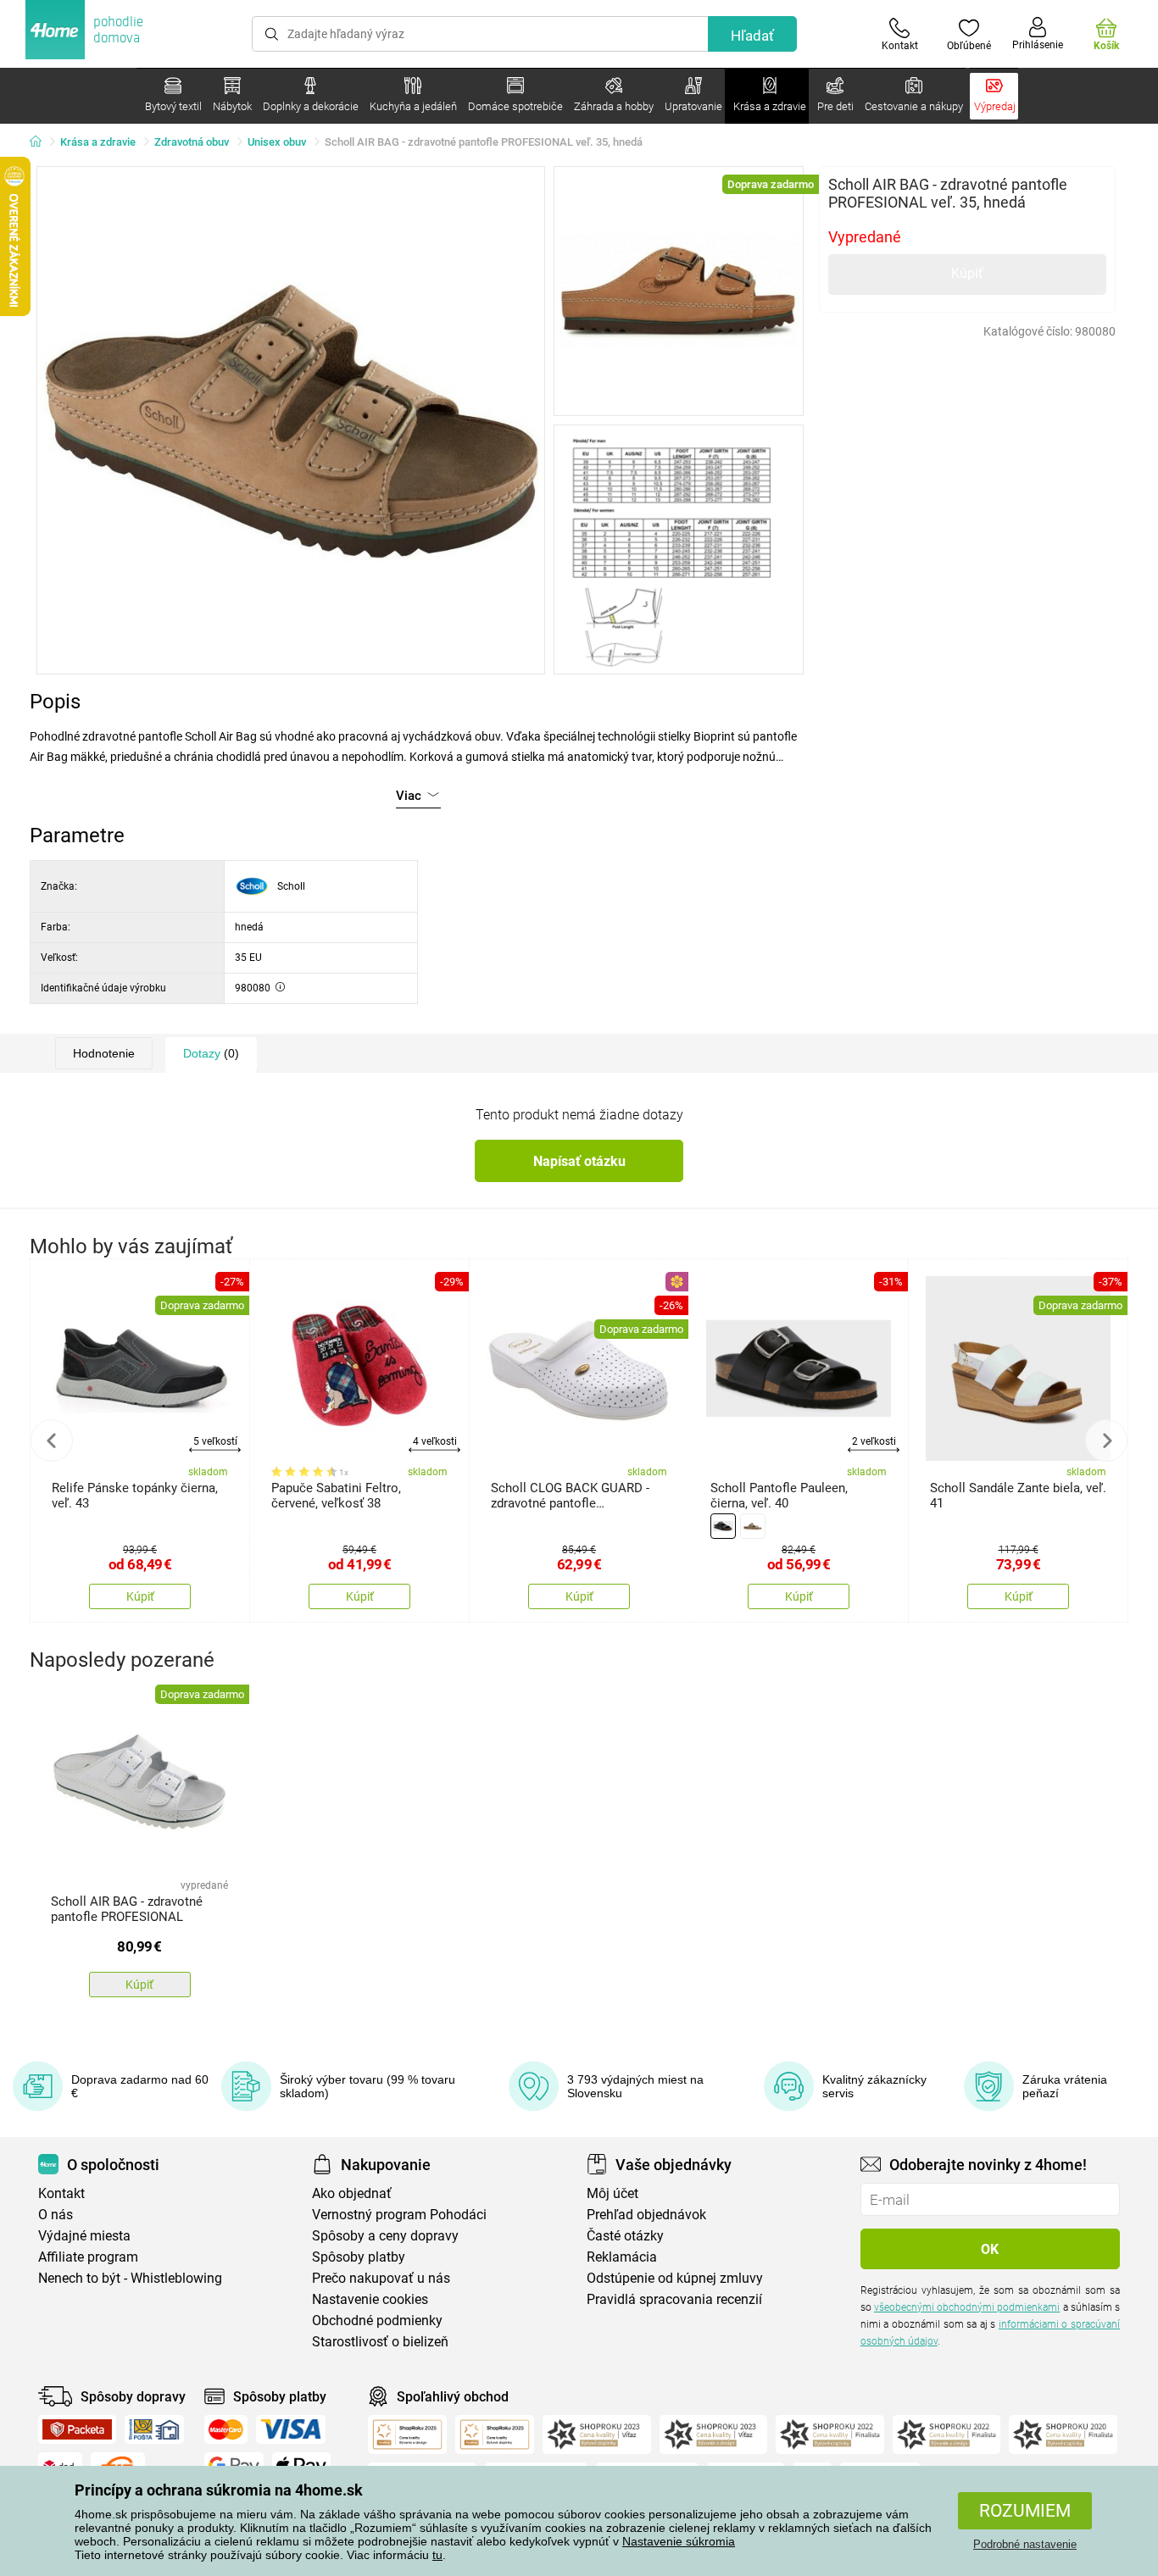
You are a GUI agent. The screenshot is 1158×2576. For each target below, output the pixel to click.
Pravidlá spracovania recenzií (674, 2299)
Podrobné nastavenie (1025, 2544)
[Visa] (291, 2429)
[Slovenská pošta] (154, 2429)
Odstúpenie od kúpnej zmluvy (675, 2278)
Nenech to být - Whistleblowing (130, 2278)
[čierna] (723, 1526)
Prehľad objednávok (646, 2215)
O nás (56, 2215)
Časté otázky (625, 2236)
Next (1106, 1441)
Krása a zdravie (98, 142)
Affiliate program (88, 2257)
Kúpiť (967, 273)
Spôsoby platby (359, 2257)
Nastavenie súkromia (679, 2541)
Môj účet (612, 2193)
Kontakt (61, 2193)
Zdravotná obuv (192, 142)
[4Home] (42, 142)
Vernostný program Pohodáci (399, 2215)
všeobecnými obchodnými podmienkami (967, 2307)
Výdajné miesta (84, 2236)
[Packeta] (77, 2429)
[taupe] (753, 1526)
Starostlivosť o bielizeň (380, 2342)
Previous (52, 1441)
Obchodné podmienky (377, 2321)
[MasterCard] (226, 2429)
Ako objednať (352, 2193)
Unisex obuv (277, 142)
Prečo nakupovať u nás (381, 2278)
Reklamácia (622, 2257)
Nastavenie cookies (370, 2299)
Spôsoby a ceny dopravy (385, 2236)
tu (437, 2555)
